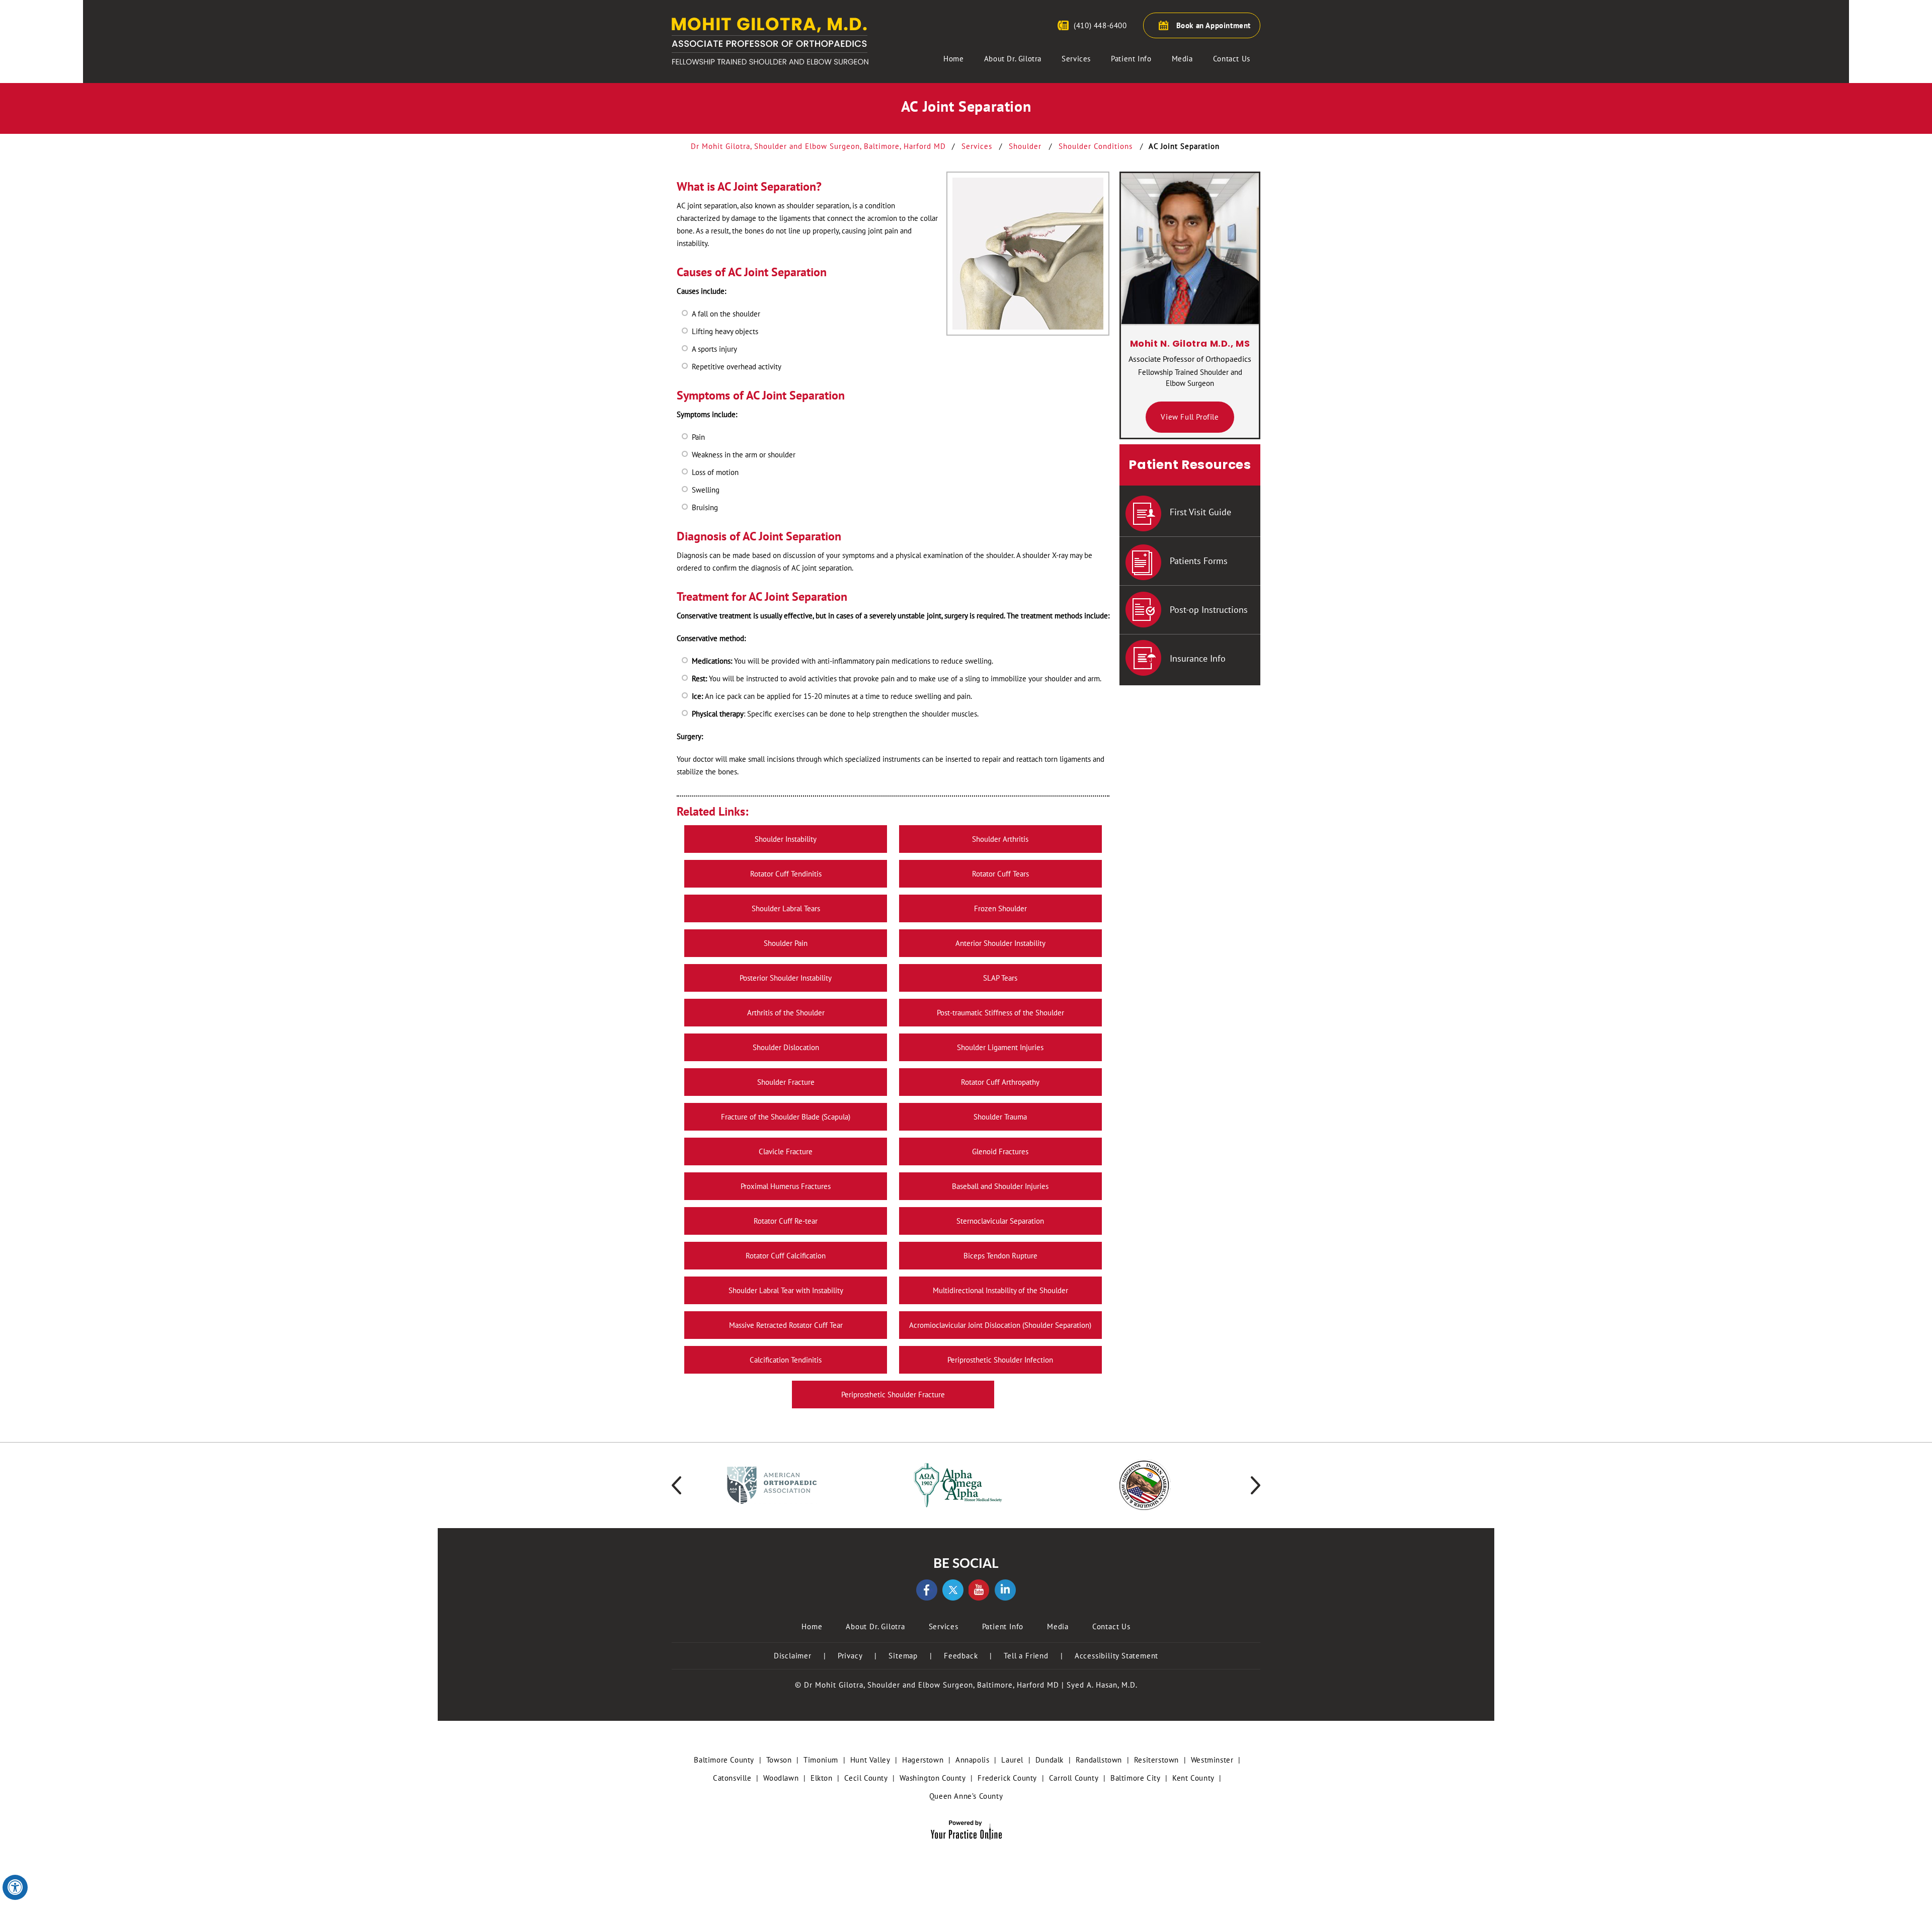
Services (1076, 59)
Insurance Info (1198, 658)
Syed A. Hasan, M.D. (1102, 1685)
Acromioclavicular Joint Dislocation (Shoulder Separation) (1000, 1325)
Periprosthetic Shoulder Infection (1000, 1360)
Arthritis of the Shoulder (786, 1013)
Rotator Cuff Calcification (786, 1256)
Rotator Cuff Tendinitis (786, 874)
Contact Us (1232, 59)
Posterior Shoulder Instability (786, 978)
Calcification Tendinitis (786, 1360)
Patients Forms (1199, 561)
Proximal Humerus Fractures (786, 1186)
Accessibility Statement (1116, 1656)
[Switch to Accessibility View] (15, 1887)
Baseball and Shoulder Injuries (1000, 1186)
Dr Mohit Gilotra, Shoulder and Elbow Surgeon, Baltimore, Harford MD (820, 146)
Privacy (850, 1656)
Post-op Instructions (1209, 610)
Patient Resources (1190, 465)
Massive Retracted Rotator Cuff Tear (786, 1325)
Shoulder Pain (786, 943)
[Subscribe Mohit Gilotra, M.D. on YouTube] (979, 1590)
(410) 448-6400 (1100, 25)
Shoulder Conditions (1097, 146)
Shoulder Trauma (1000, 1117)
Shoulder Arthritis (1000, 839)
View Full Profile (1190, 417)
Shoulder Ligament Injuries (1000, 1047)
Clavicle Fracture (786, 1151)
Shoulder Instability (786, 839)
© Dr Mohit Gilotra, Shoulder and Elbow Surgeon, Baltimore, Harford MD (927, 1685)
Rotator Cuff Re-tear (786, 1221)
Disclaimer (793, 1656)
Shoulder (1026, 146)
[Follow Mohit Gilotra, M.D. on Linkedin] (1005, 1590)
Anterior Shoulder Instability (1000, 943)
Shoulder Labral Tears (786, 908)
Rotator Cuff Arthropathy (1000, 1082)
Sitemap (903, 1656)
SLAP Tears (1000, 978)
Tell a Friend (1026, 1656)
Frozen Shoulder (1000, 908)
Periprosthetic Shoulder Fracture (893, 1395)
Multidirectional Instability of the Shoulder (1000, 1290)
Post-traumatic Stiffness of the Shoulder (1000, 1013)
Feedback (961, 1656)
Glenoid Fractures (1000, 1151)
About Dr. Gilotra (1013, 59)
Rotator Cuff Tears (1000, 874)
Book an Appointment (1214, 25)
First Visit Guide (1200, 512)
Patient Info (1131, 59)
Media (1182, 59)
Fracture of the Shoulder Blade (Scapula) (786, 1117)
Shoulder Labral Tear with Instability (786, 1290)
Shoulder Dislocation (786, 1047)
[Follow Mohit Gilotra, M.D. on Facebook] (927, 1590)
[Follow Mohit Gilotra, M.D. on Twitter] (953, 1590)
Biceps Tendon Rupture (1000, 1256)
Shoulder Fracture (786, 1082)
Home (953, 59)
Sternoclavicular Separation (1000, 1221)
